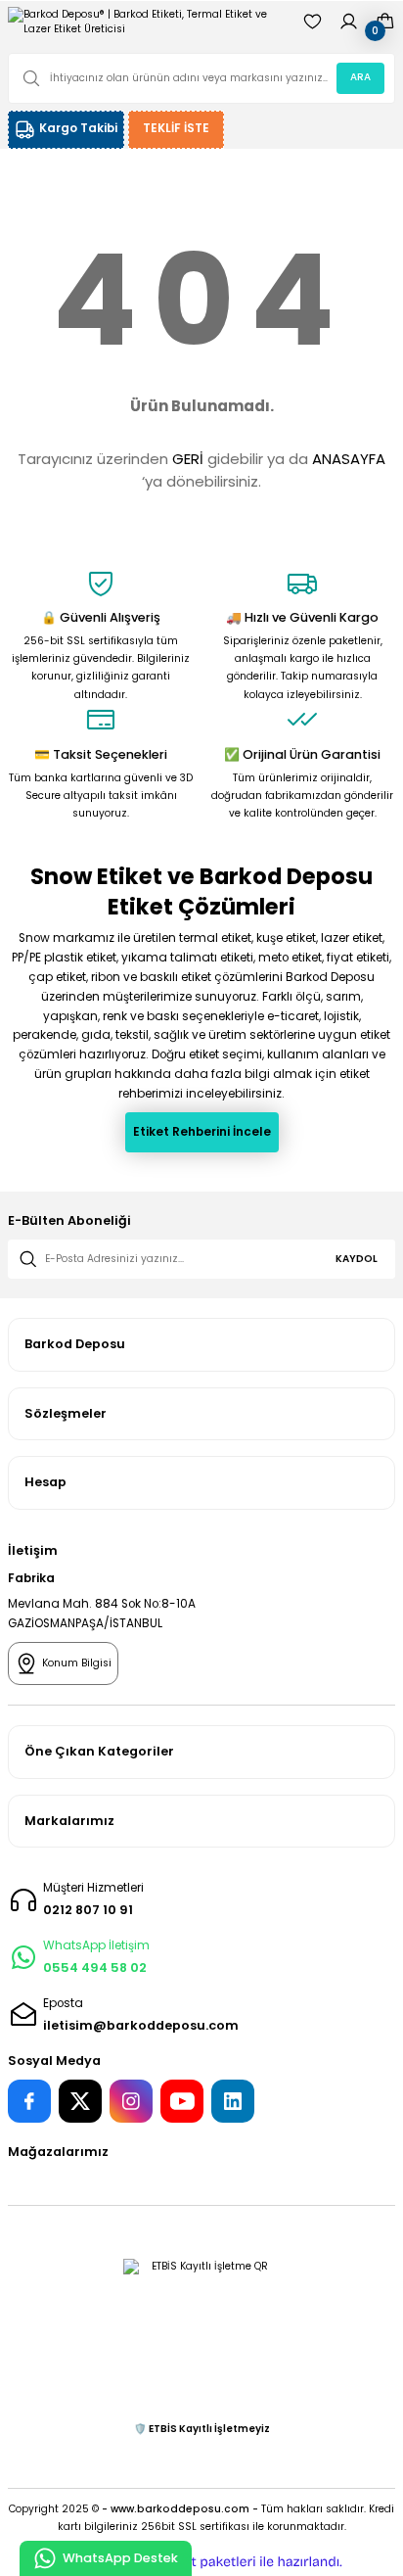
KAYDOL (357, 1259)
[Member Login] (349, 22)
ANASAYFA (349, 459)
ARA (360, 77)
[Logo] (147, 22)
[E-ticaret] (199, 2562)
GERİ (188, 459)
